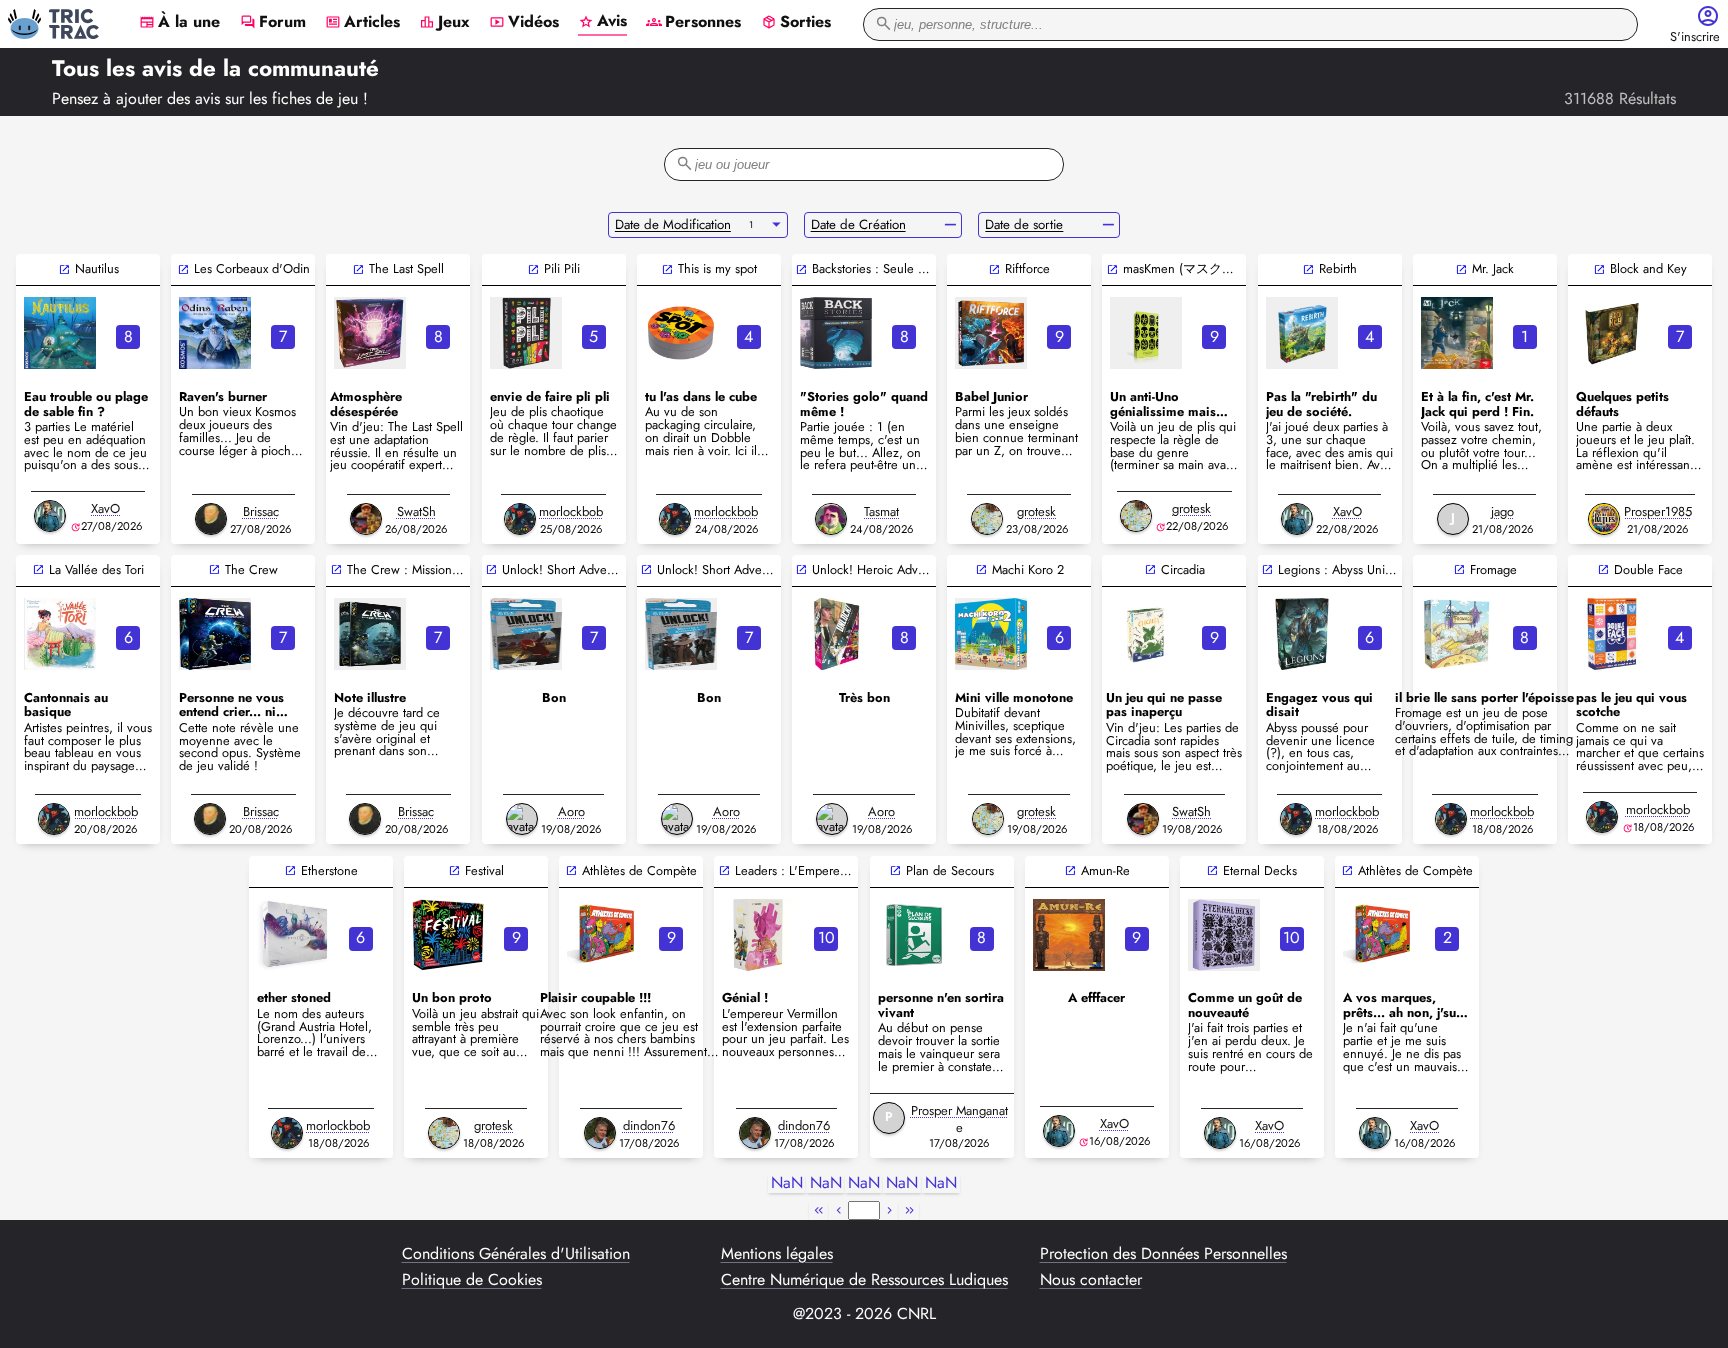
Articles (362, 23)
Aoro (571, 811)
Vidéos (524, 23)
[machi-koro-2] (991, 634)
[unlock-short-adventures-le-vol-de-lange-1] (681, 634)
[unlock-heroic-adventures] (836, 634)
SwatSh (416, 511)
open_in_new (64, 269)
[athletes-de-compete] (603, 935)
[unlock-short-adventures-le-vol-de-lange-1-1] (526, 634)
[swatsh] (366, 519)
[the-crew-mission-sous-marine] (370, 634)
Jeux (444, 23)
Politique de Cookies (472, 1280)
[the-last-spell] (370, 333)
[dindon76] (600, 1133)
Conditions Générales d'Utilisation (516, 1254)
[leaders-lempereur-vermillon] (758, 935)
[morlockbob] (520, 519)
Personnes (693, 23)
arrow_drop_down (776, 225)
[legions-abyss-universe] (1302, 634)
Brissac (261, 511)
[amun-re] (1069, 935)
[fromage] (1457, 634)
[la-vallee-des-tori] (60, 634)
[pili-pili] (526, 333)
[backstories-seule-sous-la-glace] (836, 333)
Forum (273, 23)
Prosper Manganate (959, 1119)
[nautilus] (60, 333)
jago (1502, 511)
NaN (787, 1183)
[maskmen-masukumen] (1146, 333)
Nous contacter (1091, 1280)
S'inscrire (1695, 37)
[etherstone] (293, 935)
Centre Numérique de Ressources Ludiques (864, 1280)
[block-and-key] (1612, 333)
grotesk (1036, 511)
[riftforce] (991, 333)
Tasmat (881, 511)
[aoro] (522, 819)
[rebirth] (1302, 333)
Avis (602, 22)
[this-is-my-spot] (681, 333)
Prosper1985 (1658, 511)
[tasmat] (831, 519)
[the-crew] (215, 634)
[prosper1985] (1604, 519)
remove (950, 225)
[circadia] (1146, 634)
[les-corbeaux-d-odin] (215, 333)
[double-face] (1612, 634)
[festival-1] (448, 935)
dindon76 (649, 1125)
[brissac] (211, 519)
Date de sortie (1024, 224)
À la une (179, 23)
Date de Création (858, 224)
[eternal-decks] (1224, 935)
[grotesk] (987, 519)
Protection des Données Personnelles (1163, 1254)
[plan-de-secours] (914, 935)
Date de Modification (673, 224)
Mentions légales (777, 1254)
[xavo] (50, 516)
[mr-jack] (1457, 333)
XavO (105, 508)
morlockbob (571, 511)
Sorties (796, 23)
